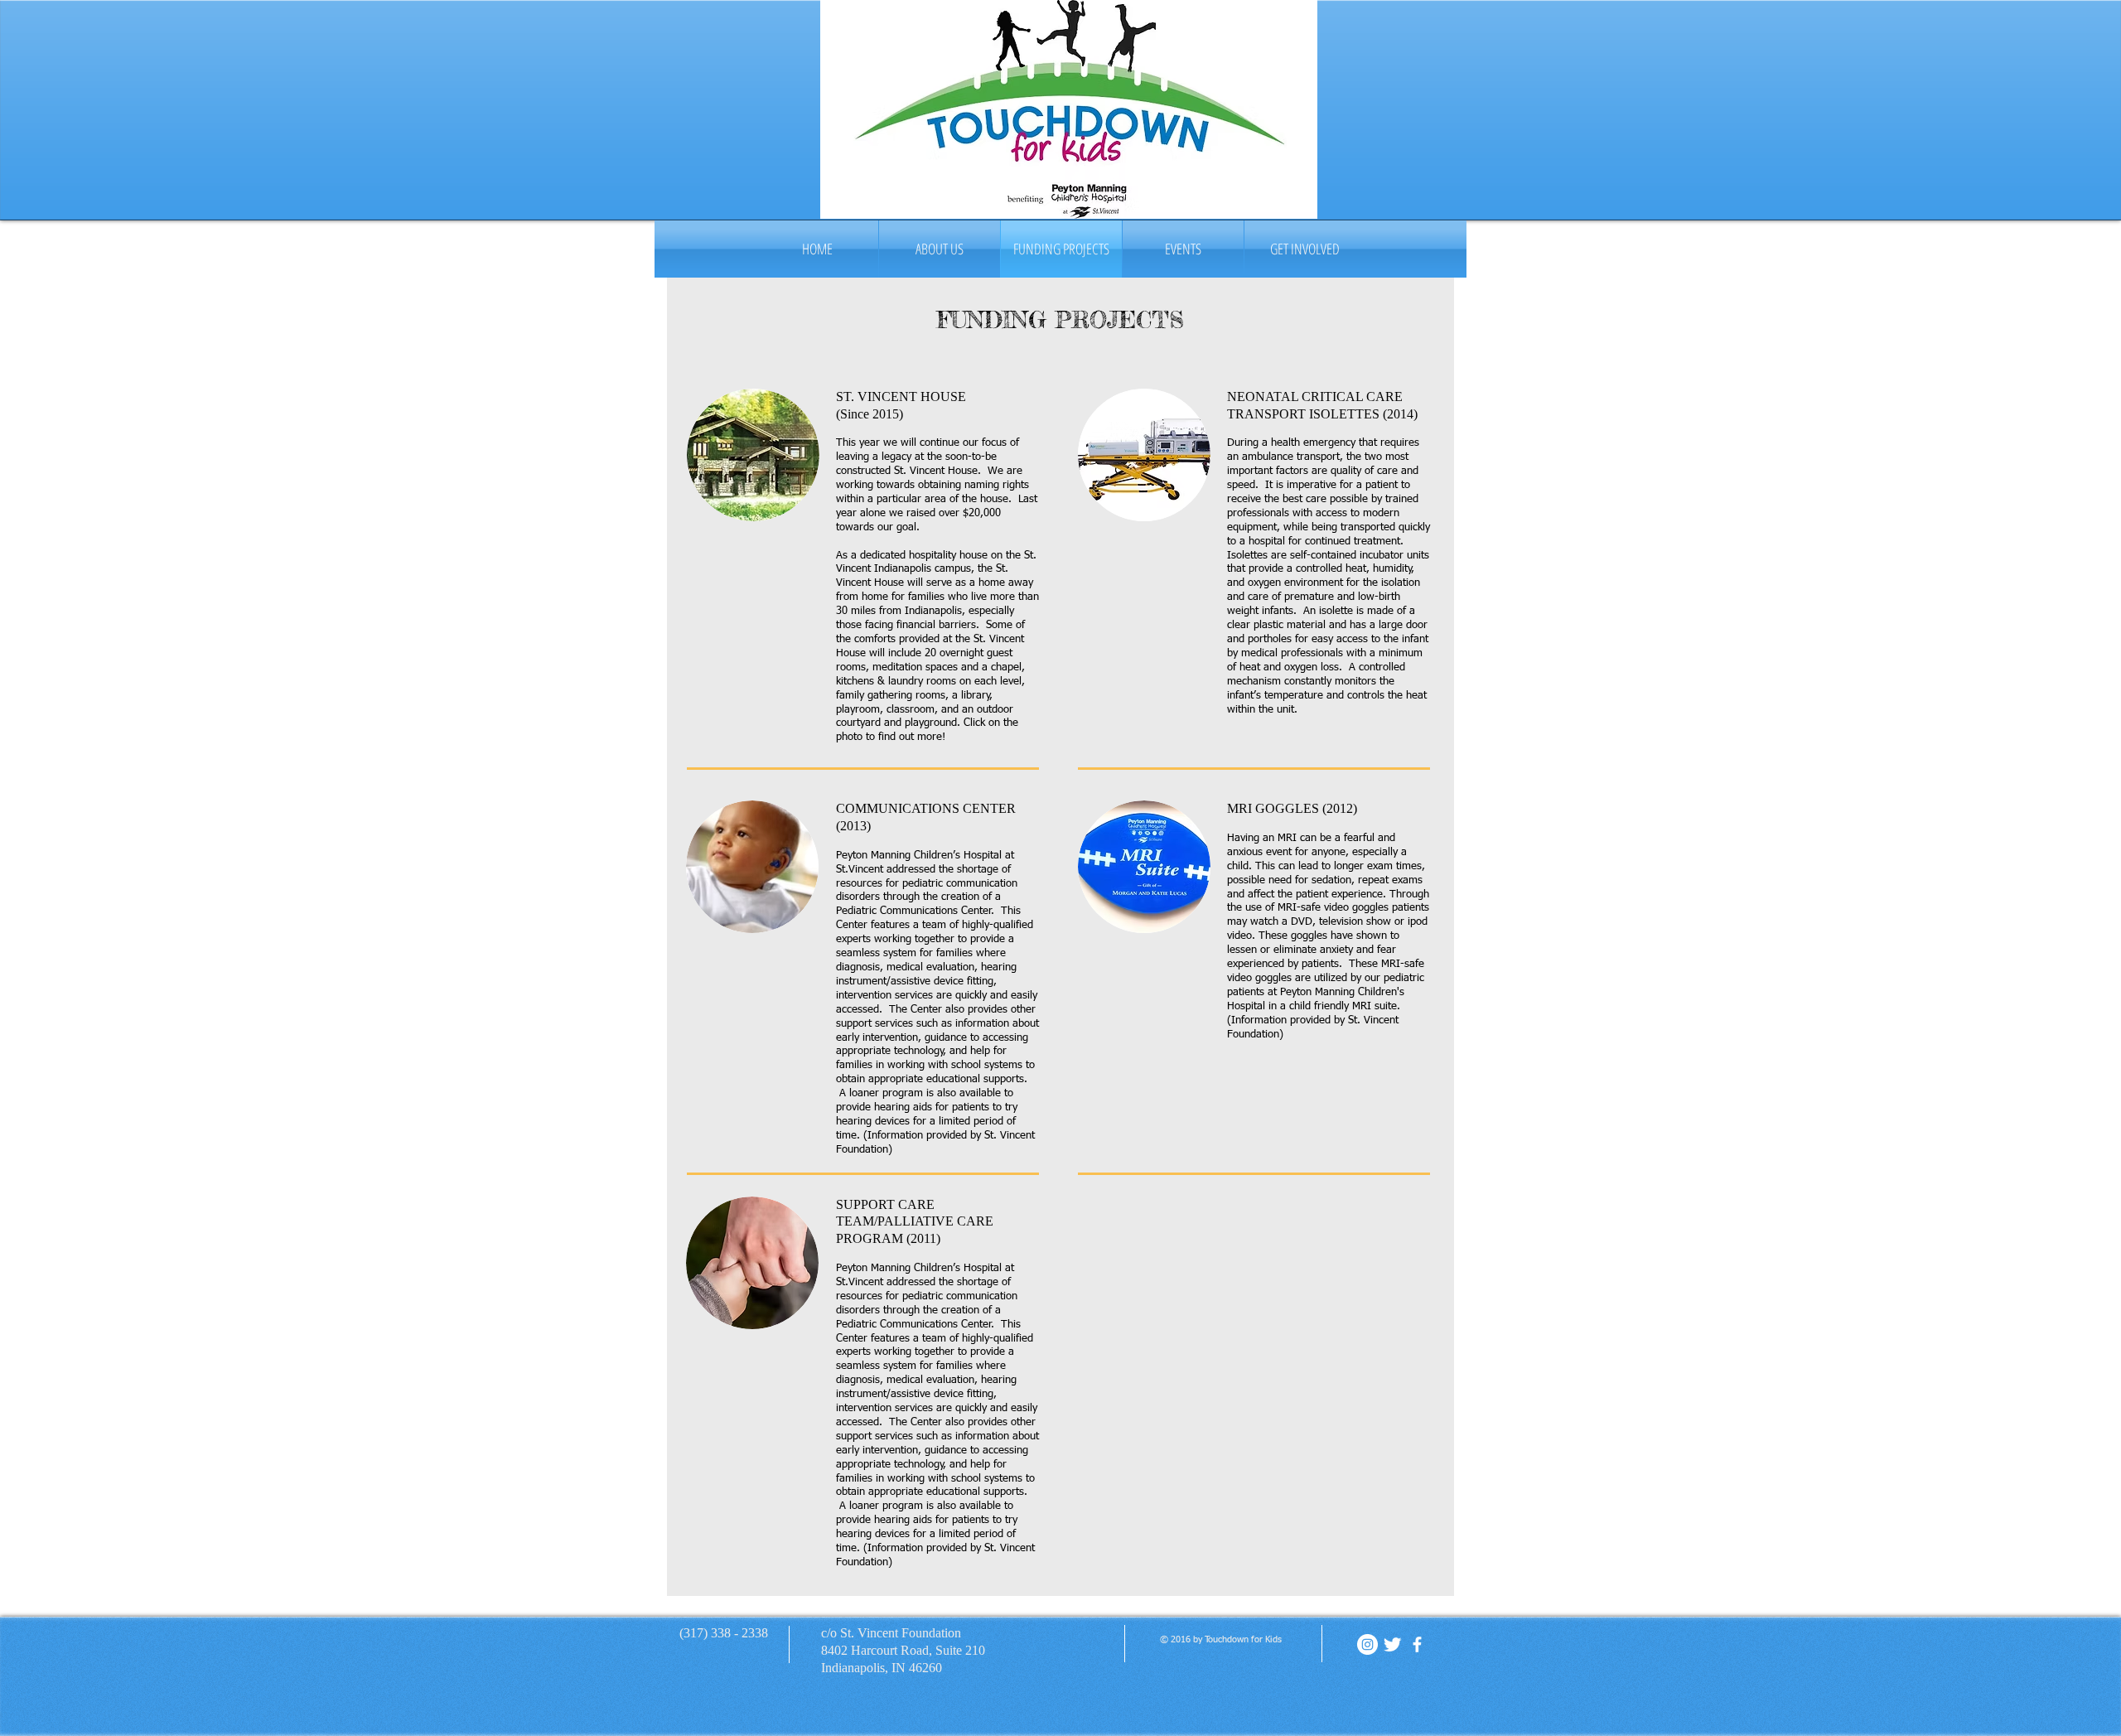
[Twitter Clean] (1392, 1644)
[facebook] (1417, 1644)
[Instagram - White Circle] (1367, 1644)
